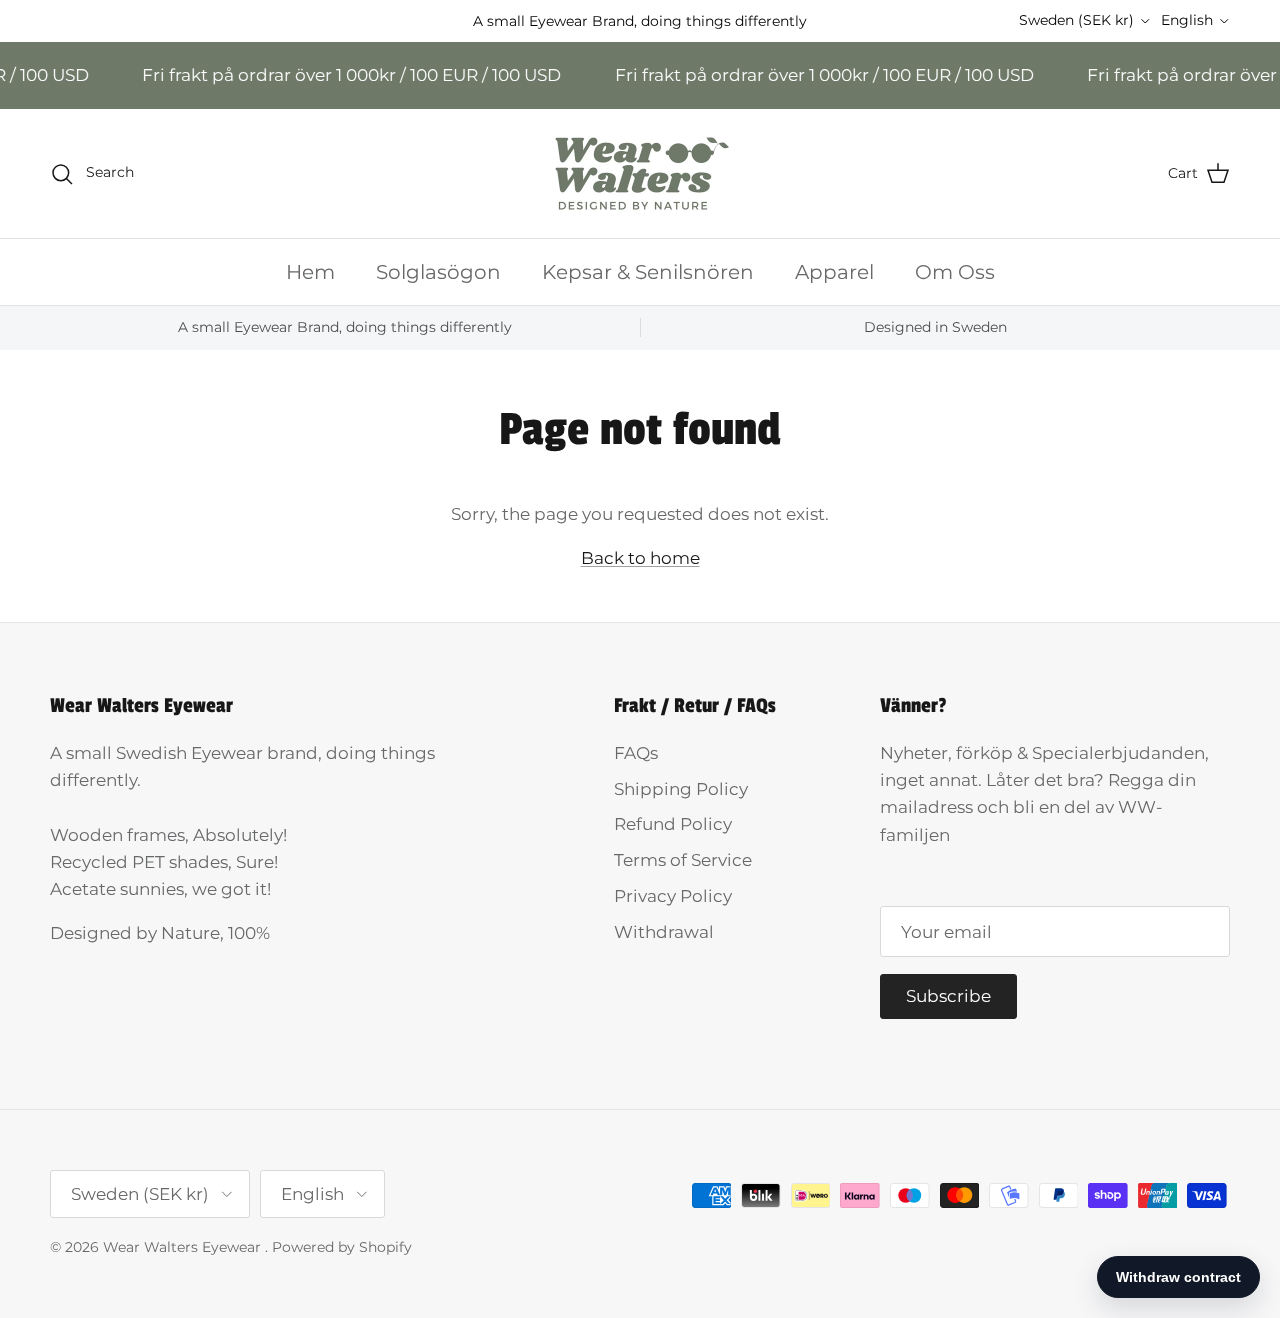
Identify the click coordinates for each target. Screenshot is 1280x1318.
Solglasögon (438, 272)
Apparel (834, 272)
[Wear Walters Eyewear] (640, 173)
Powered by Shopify (342, 1247)
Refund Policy (673, 824)
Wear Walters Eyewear (184, 1247)
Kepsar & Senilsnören (648, 272)
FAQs (636, 753)
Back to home (640, 558)
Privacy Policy (673, 896)
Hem (310, 272)
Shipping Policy (681, 789)
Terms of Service (683, 860)
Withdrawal (664, 932)
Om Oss (955, 272)
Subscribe (948, 996)
